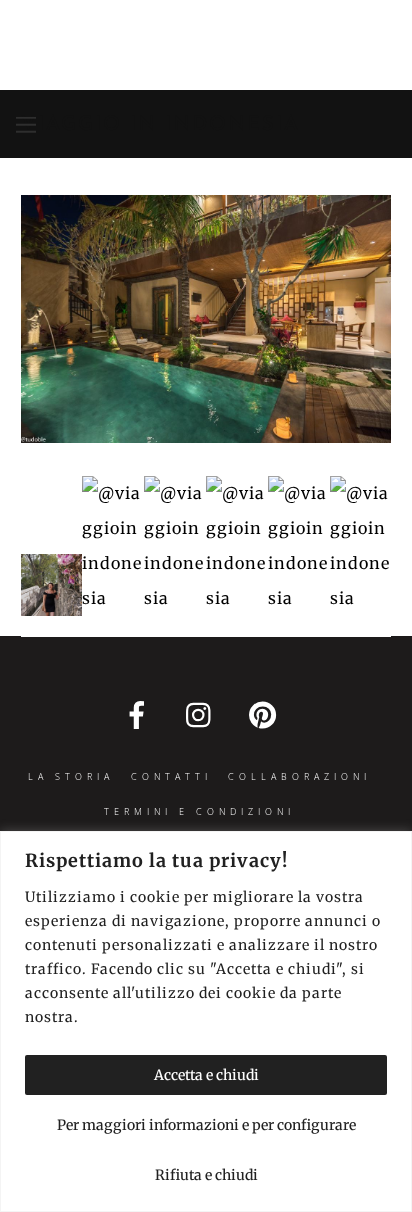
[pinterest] (266, 714)
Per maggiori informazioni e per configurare (206, 1125)
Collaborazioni (299, 776)
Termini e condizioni (199, 811)
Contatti (171, 776)
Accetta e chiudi (206, 1075)
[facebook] (140, 714)
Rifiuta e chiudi (206, 1175)
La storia (71, 776)
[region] (206, 1021)
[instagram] (203, 714)
